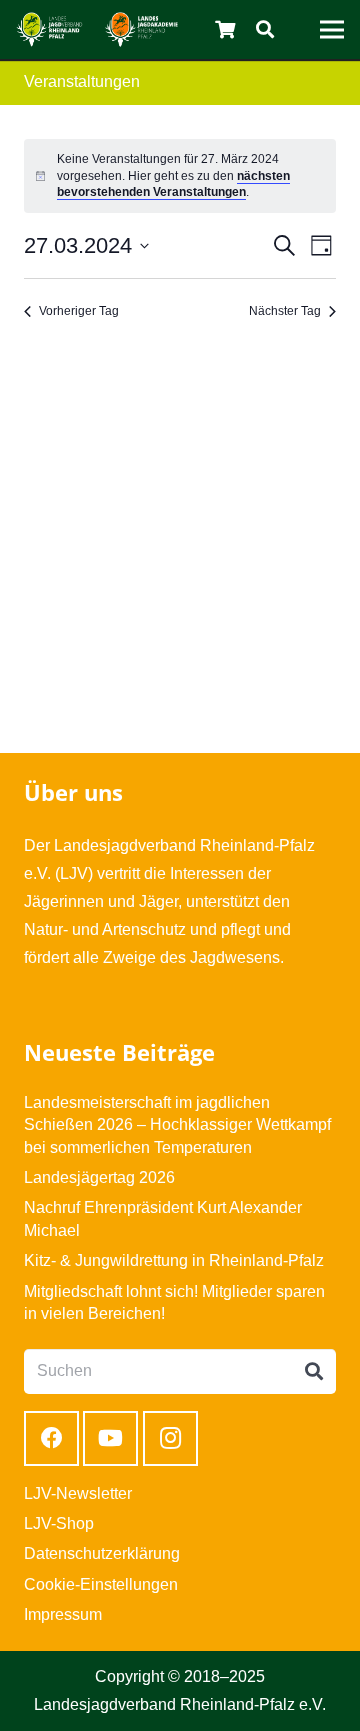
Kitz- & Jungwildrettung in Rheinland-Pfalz (174, 1260)
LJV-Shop (59, 1523)
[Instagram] (170, 1438)
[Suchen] (265, 29)
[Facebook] (51, 1438)
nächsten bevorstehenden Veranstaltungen (173, 184)
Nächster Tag (285, 311)
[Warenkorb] (226, 29)
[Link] (49, 29)
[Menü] (332, 30)
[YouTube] (110, 1438)
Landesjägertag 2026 (99, 1177)
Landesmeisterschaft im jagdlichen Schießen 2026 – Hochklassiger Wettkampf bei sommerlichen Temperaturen (177, 1125)
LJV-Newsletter (78, 1493)
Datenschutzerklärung (102, 1553)
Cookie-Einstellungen (101, 1584)
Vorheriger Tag (79, 311)
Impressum (63, 1614)
